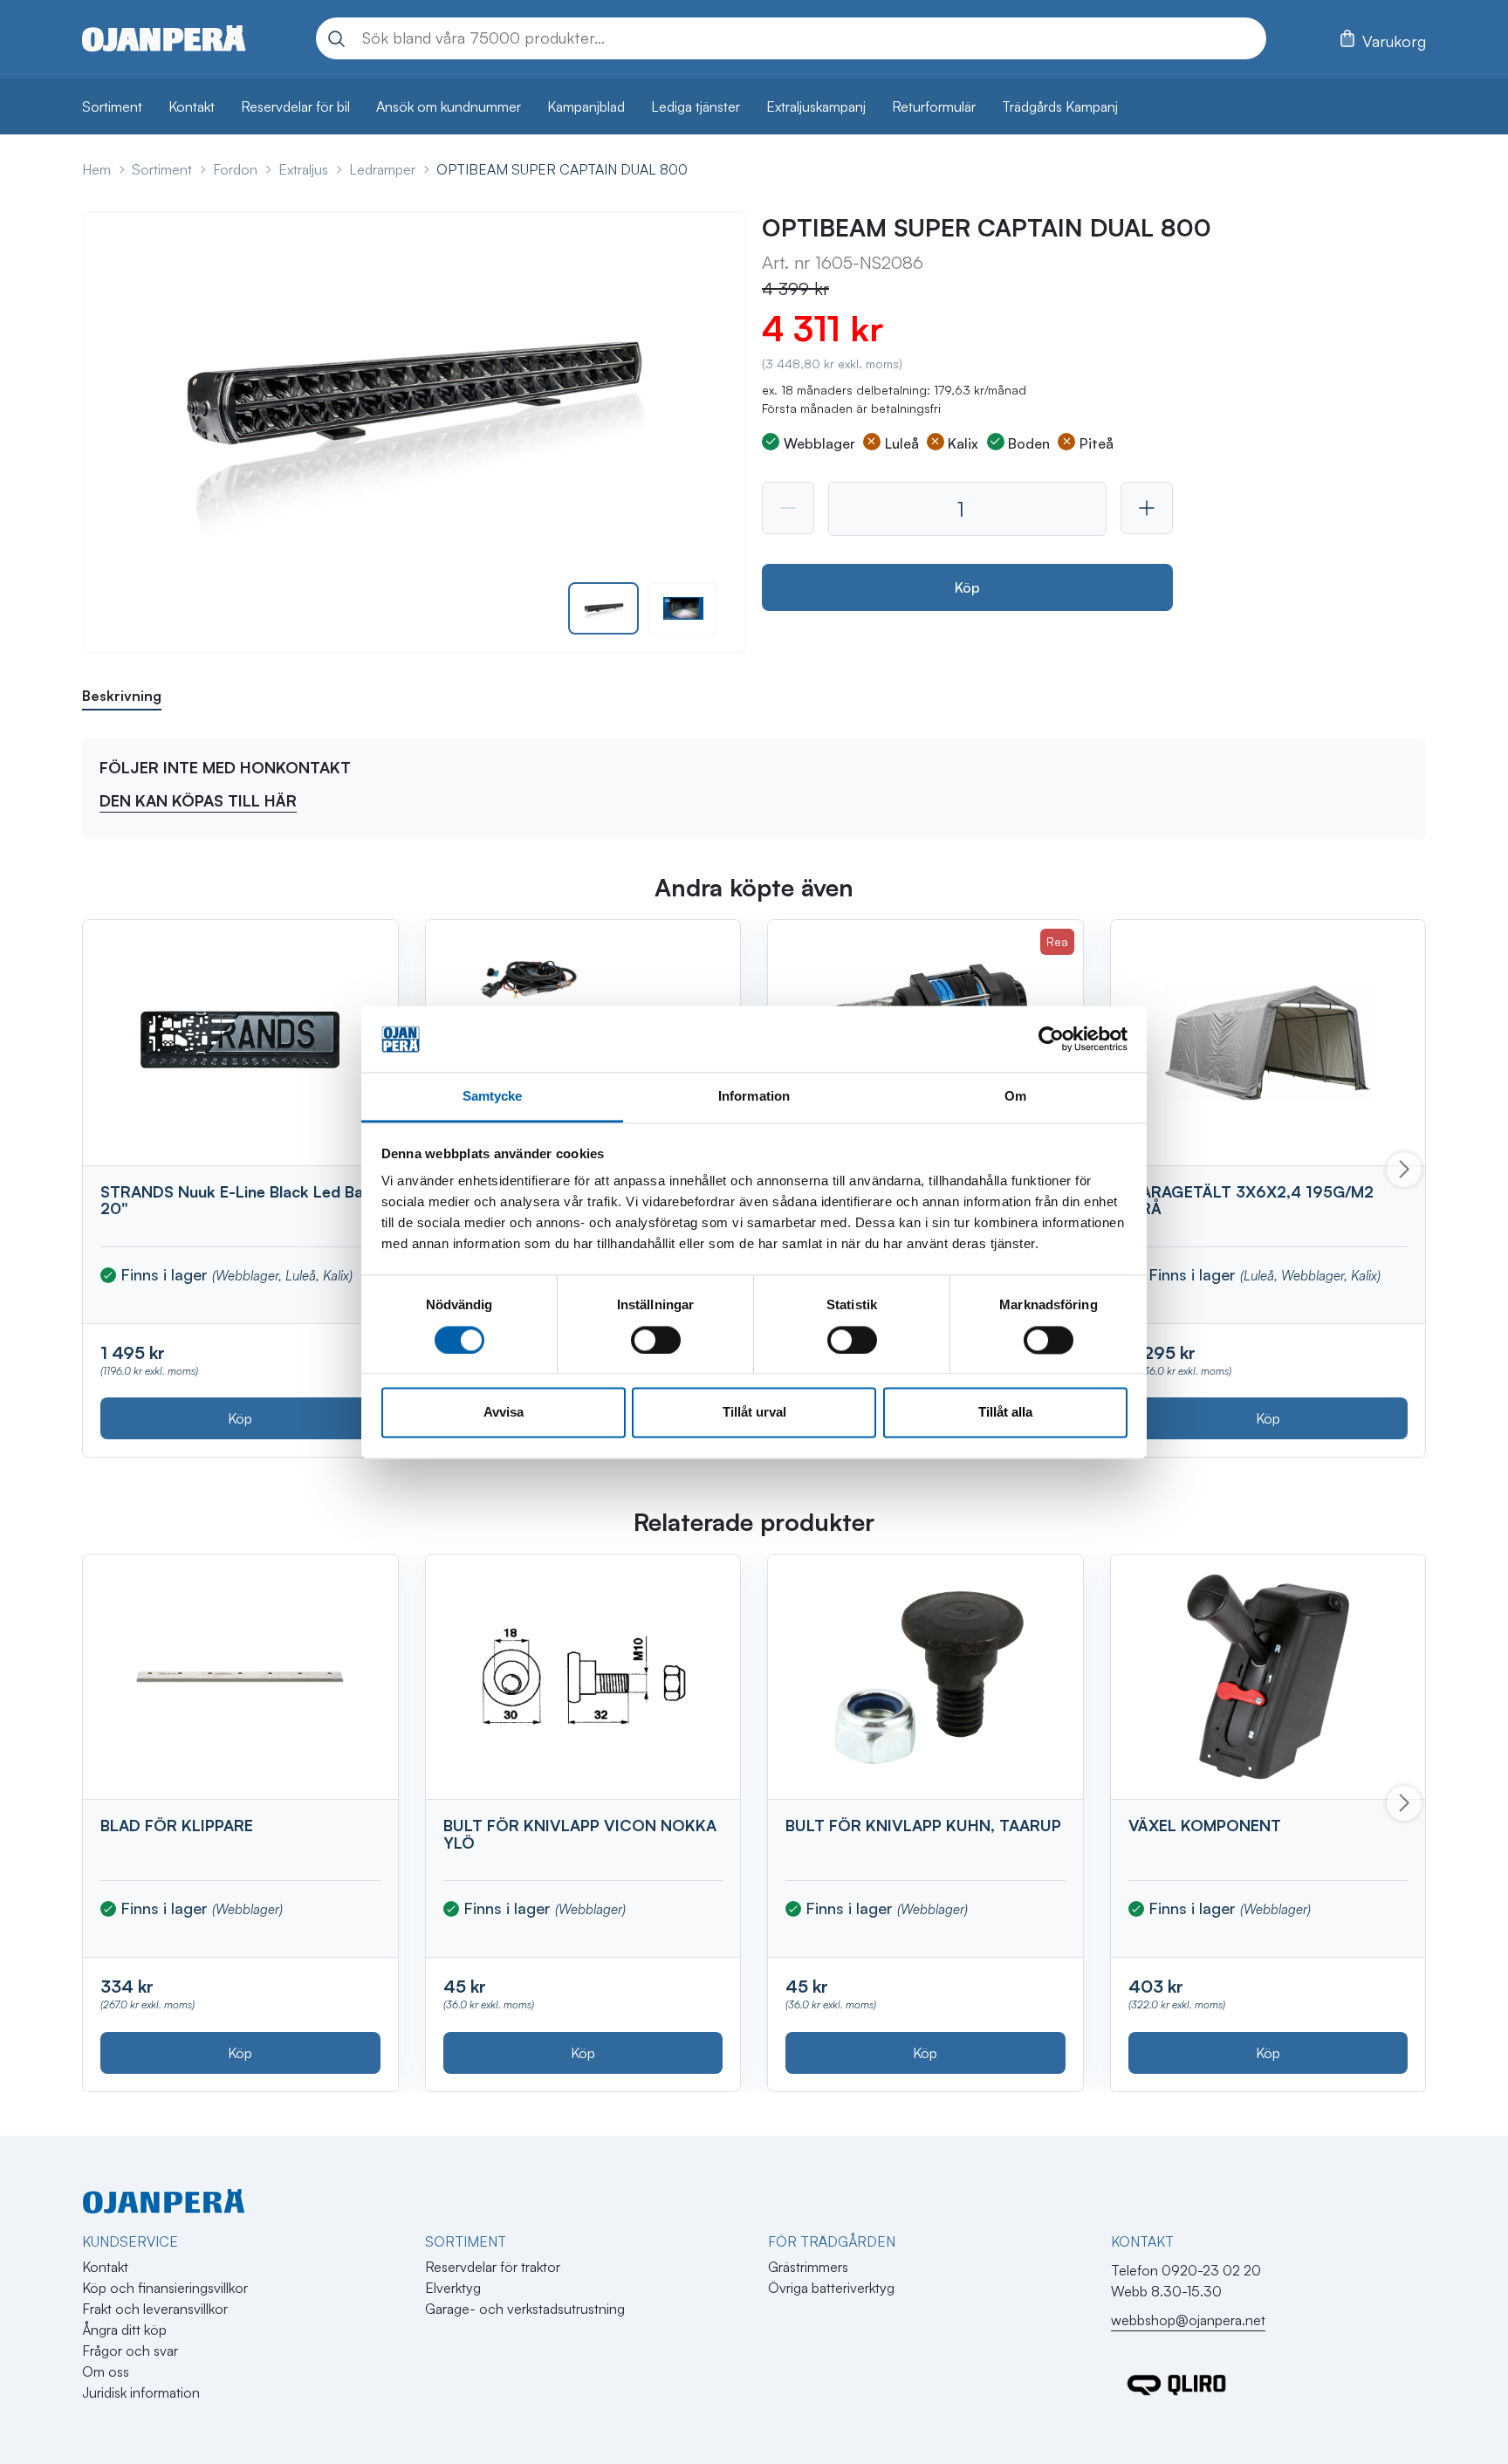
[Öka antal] (1147, 508)
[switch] (656, 1340)
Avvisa (504, 1413)
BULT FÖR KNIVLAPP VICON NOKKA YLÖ (580, 1834)
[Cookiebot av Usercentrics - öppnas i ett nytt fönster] (1051, 1039)
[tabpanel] (754, 789)
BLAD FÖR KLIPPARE (177, 1825)
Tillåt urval (754, 1413)
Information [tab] (754, 1097)
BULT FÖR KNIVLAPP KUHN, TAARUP (923, 1825)
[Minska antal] (788, 508)
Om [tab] (1015, 1097)
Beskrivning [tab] (122, 696)
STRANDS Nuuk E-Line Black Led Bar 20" (235, 1200)
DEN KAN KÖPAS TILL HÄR (198, 800)
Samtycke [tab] (493, 1097)
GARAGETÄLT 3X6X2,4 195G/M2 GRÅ (1251, 1200)
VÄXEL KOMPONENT (1205, 1825)
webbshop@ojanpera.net (1188, 2320)
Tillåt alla (1005, 1413)
